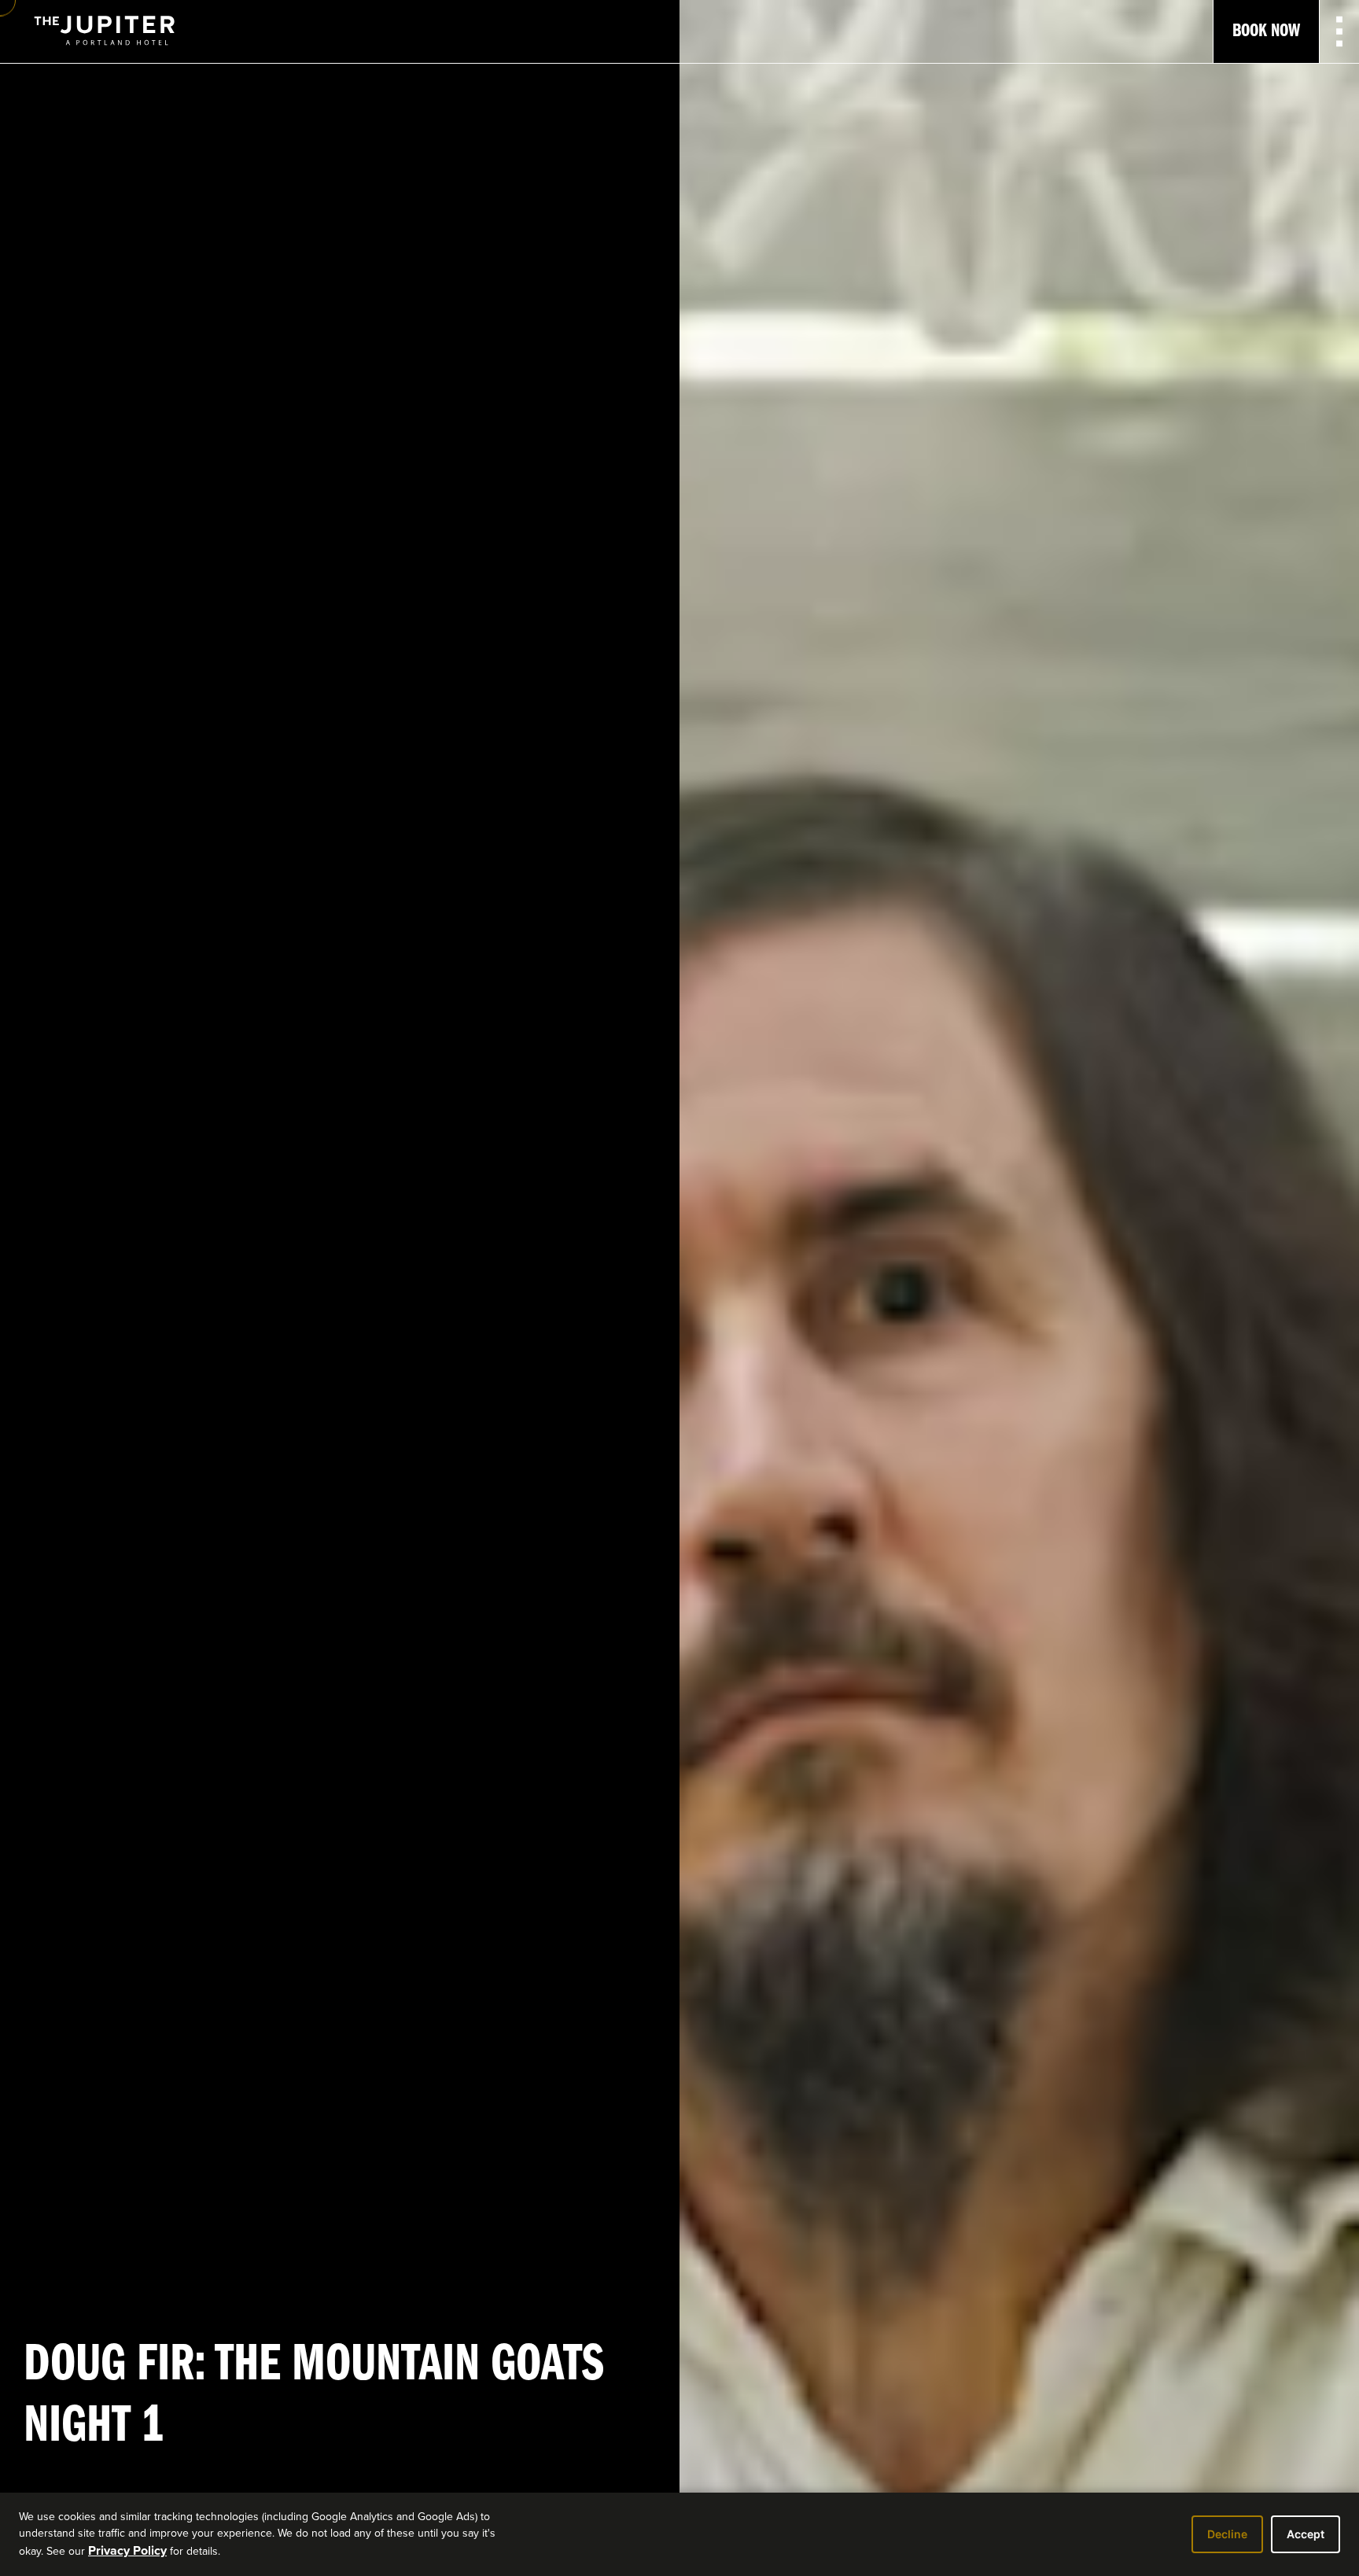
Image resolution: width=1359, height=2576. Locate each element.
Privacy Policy (127, 2550)
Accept (1306, 2534)
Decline (1227, 2534)
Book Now (1266, 31)
